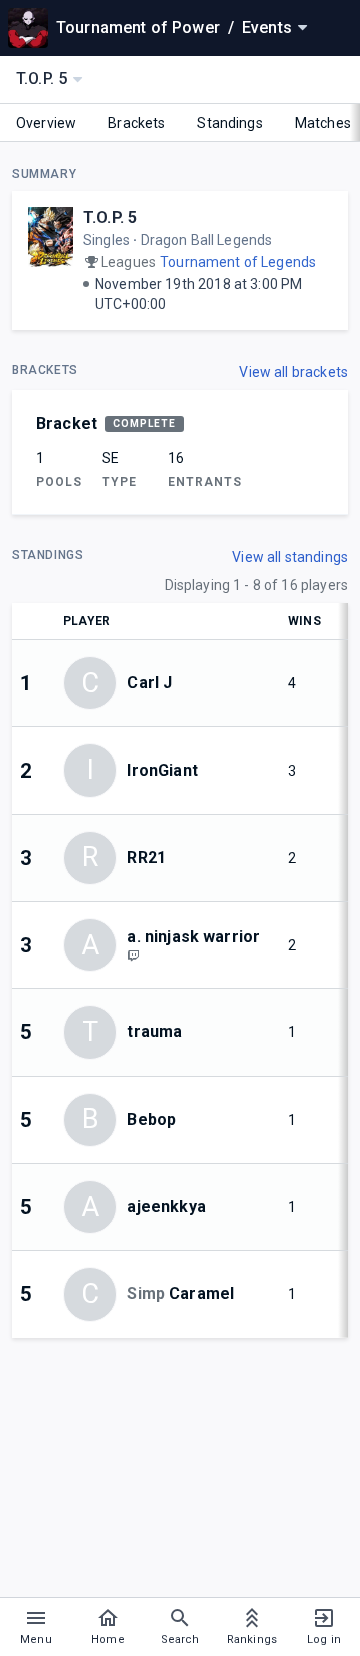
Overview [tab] (46, 123)
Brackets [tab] (136, 123)
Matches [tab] (323, 123)
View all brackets (293, 372)
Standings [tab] (229, 123)
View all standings (290, 557)
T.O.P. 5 (110, 217)
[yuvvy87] (133, 955)
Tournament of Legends (238, 262)
